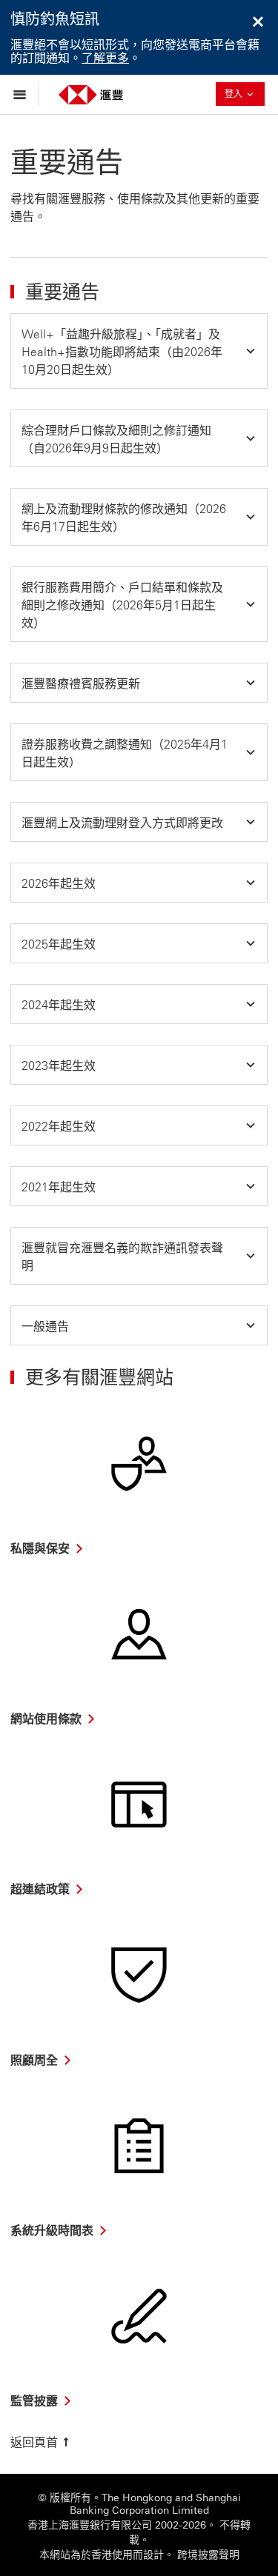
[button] (139, 351)
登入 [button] (245, 94)
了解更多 (105, 58)
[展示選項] (23, 94)
